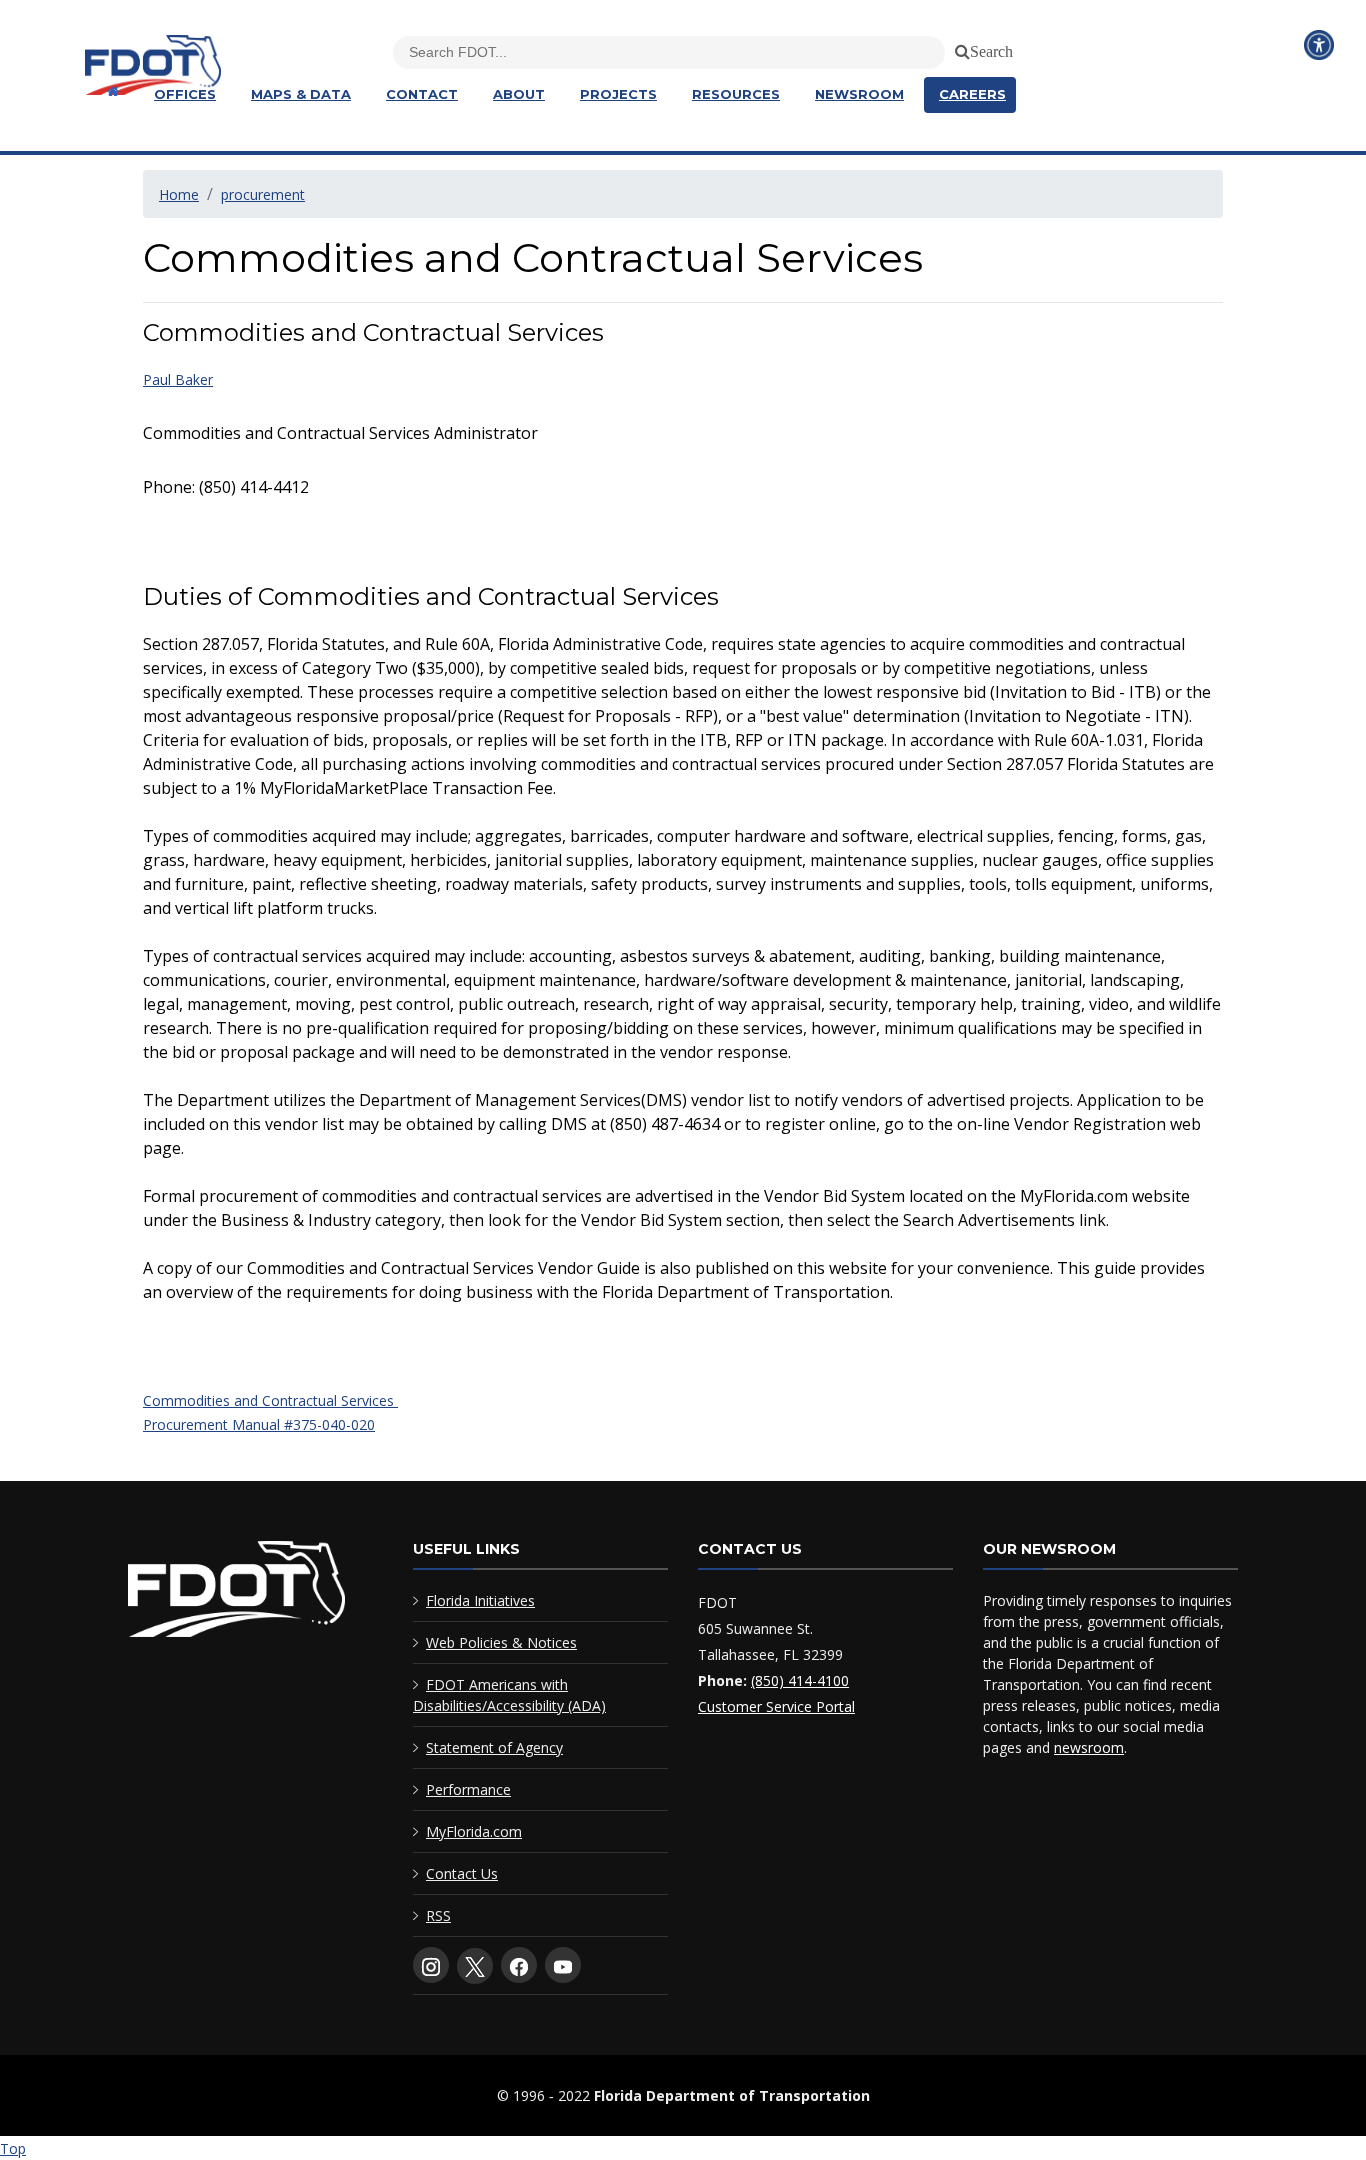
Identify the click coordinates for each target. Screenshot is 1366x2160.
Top (13, 2148)
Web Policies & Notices (501, 1642)
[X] (475, 1966)
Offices (185, 94)
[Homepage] (110, 91)
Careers (972, 94)
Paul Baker (178, 379)
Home (179, 194)
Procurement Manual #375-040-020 (259, 1424)
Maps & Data (301, 94)
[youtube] (563, 1965)
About (519, 94)
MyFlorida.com (474, 1831)
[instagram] (431, 1965)
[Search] (959, 48)
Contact (422, 94)
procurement (263, 194)
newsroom (1089, 1747)
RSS (438, 1915)
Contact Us (462, 1873)
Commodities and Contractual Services (270, 1400)
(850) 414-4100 (800, 1680)
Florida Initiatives (480, 1600)
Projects (618, 94)
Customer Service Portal (776, 1706)
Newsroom (859, 94)
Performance (468, 1789)
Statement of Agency (494, 1747)
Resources (736, 94)
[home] (236, 1593)
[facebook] (519, 1965)
